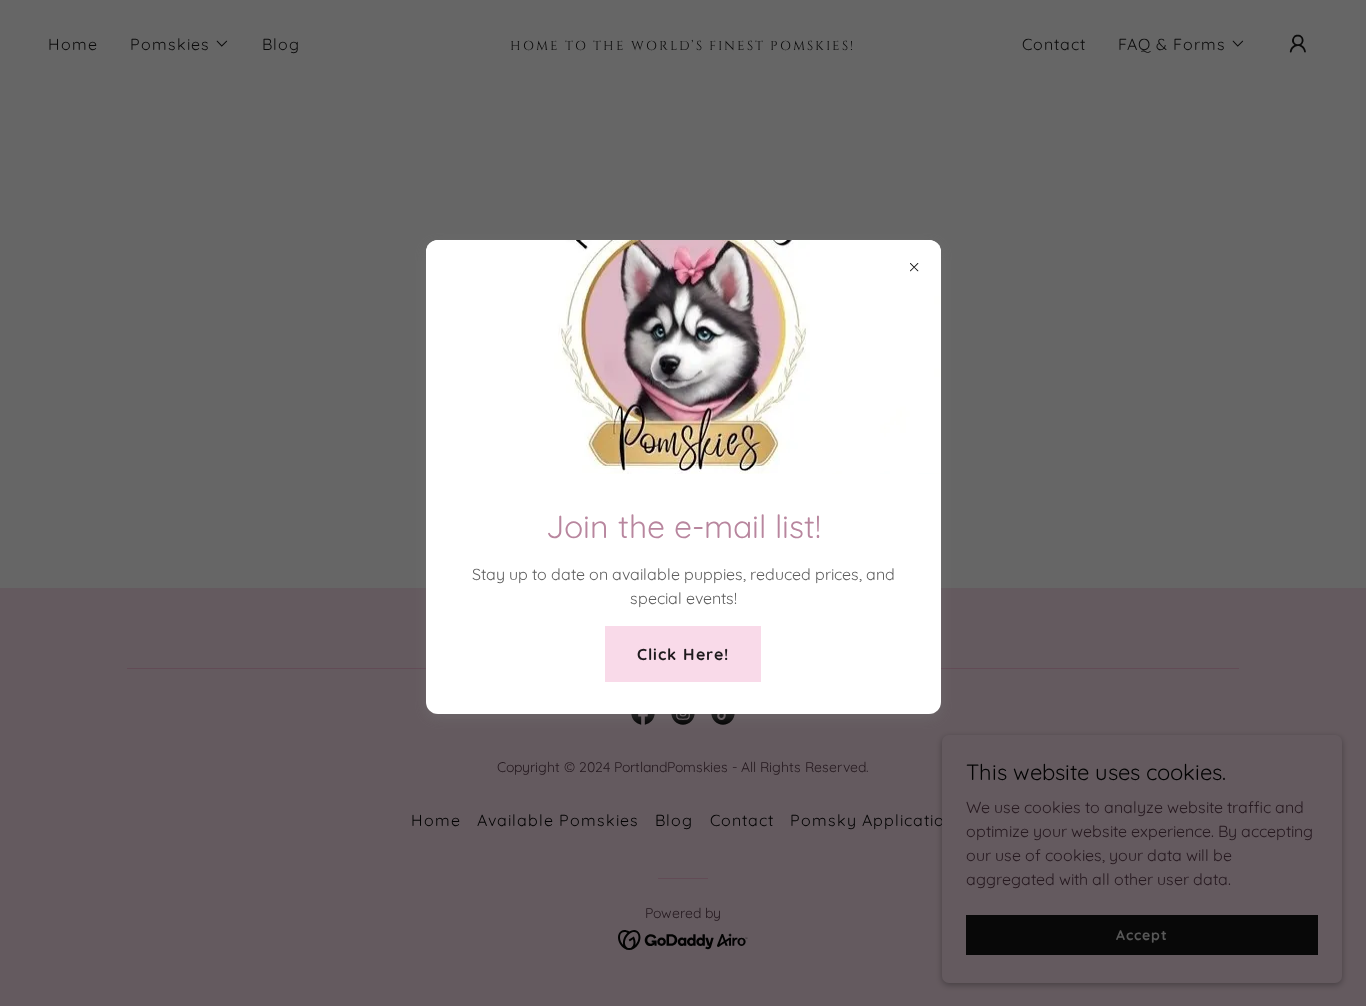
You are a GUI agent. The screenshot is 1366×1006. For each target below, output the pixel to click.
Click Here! (682, 654)
